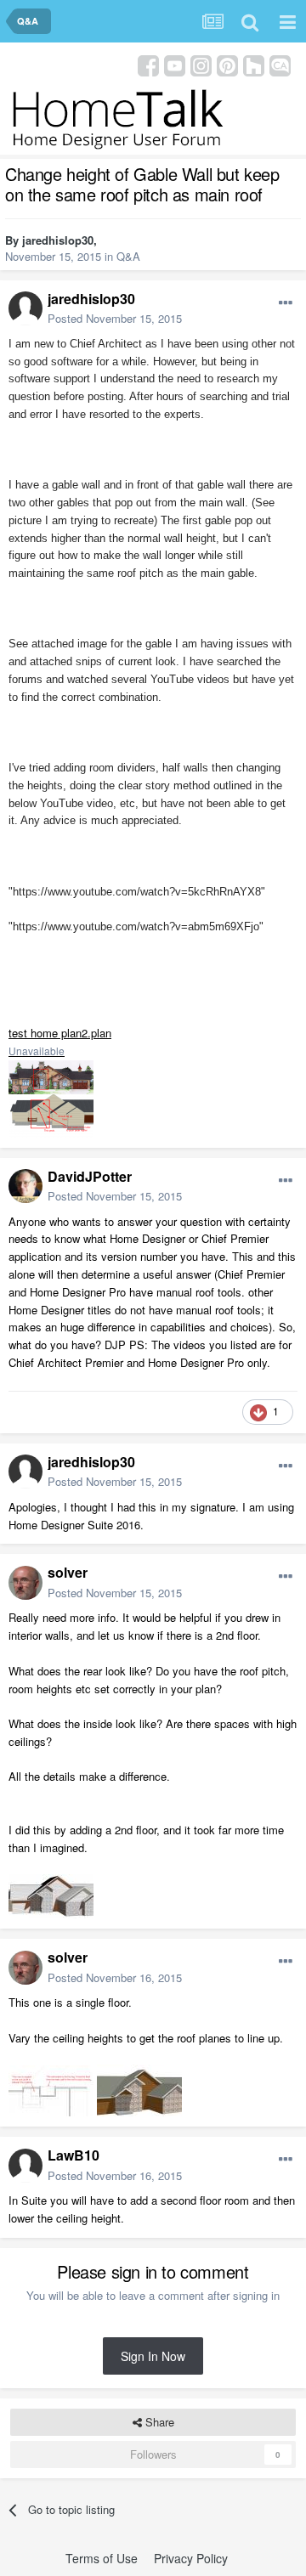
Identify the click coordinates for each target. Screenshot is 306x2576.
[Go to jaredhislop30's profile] (25, 308)
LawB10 (74, 2155)
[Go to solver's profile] (25, 1583)
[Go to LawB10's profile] (25, 2166)
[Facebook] (148, 64)
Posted (115, 318)
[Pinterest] (227, 64)
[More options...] (286, 303)
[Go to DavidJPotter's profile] (25, 1186)
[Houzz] (254, 64)
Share (158, 2422)
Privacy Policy (191, 2558)
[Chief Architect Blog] (280, 64)
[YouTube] (175, 64)
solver (68, 1572)
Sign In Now (153, 2356)
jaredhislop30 (58, 240)
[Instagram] (201, 64)
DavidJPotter (90, 1176)
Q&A (128, 256)
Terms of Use (102, 2558)
